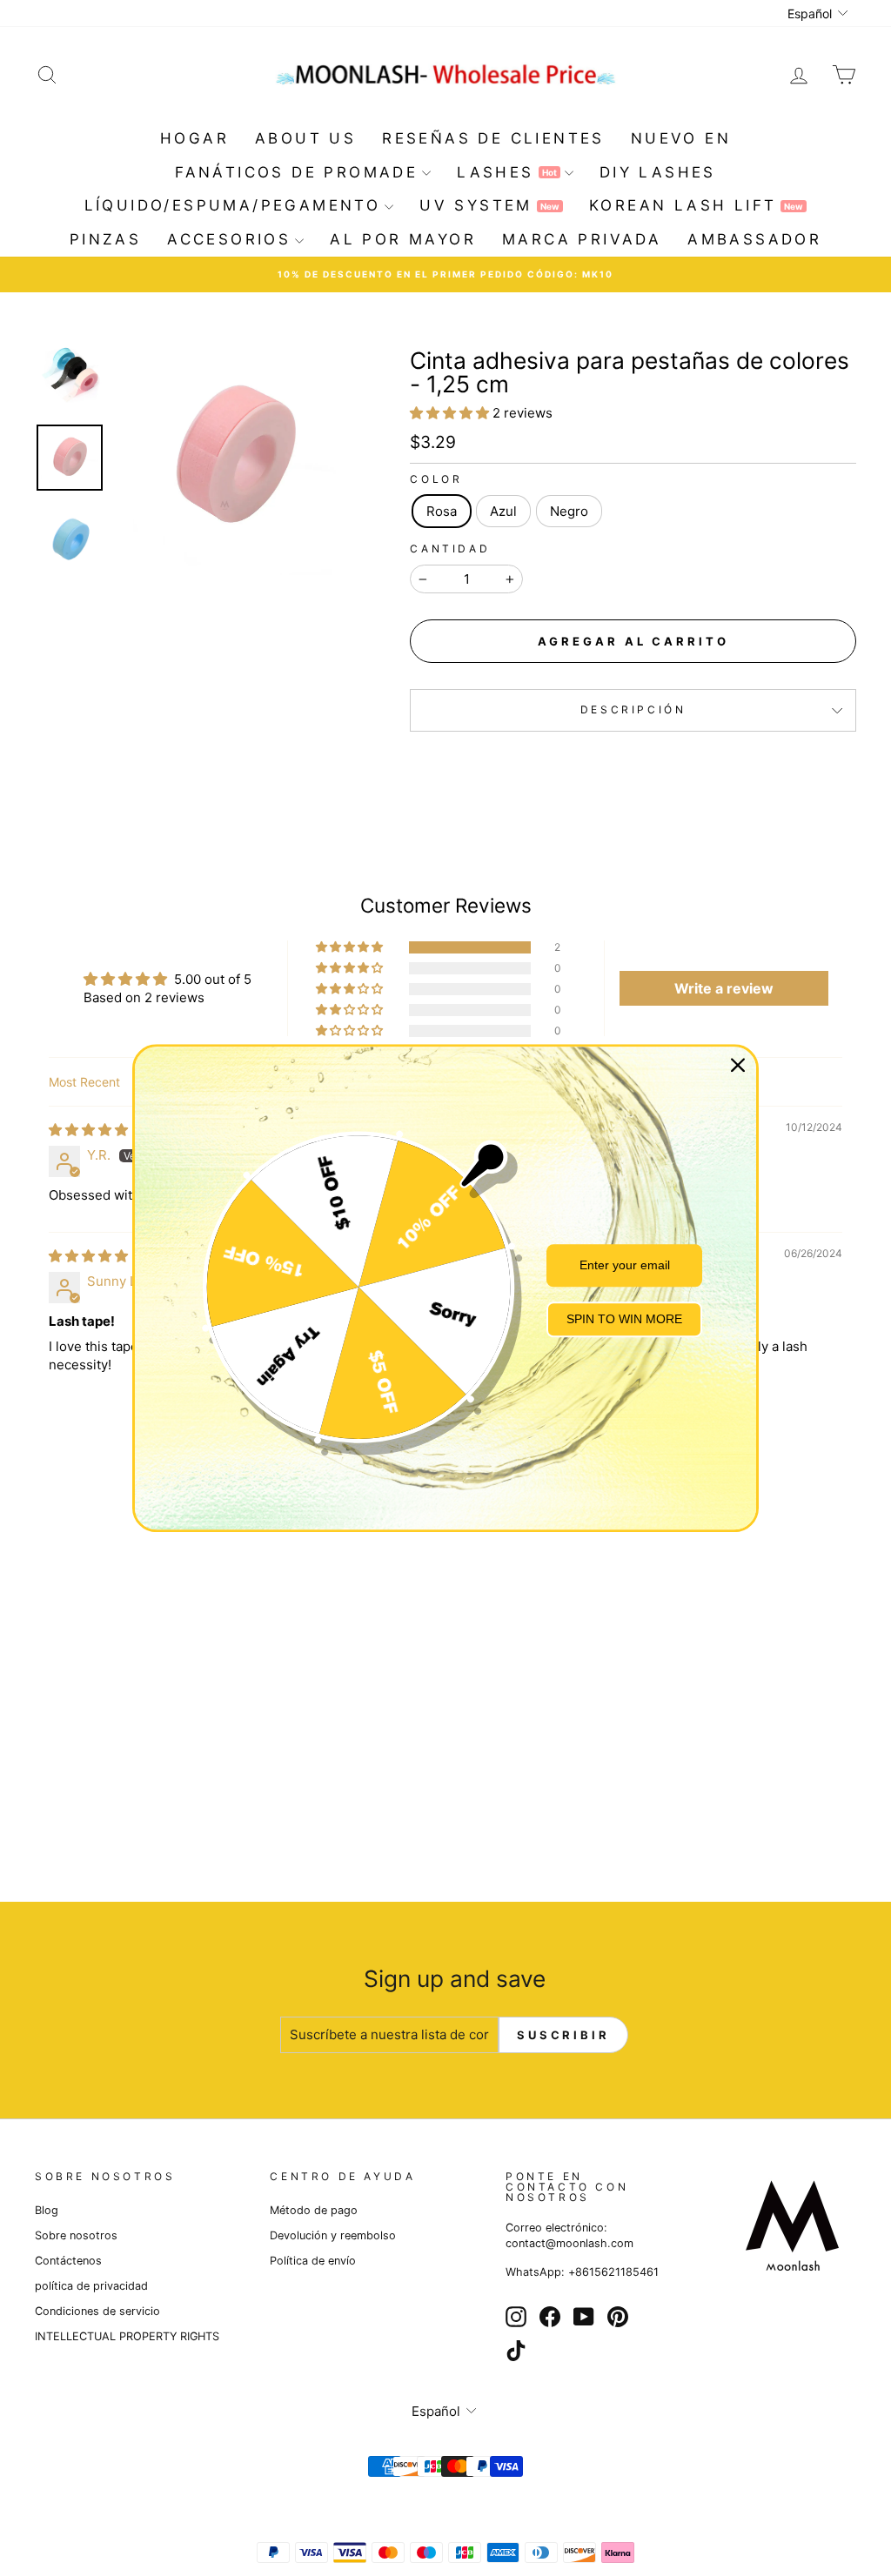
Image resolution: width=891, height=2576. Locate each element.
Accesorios (229, 239)
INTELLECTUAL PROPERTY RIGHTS (127, 2336)
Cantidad (450, 549)
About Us (305, 138)
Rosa (442, 511)
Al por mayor (403, 239)
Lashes (506, 172)
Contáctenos (68, 2261)
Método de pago (314, 2210)
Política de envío (313, 2261)
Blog (47, 2210)
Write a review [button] (724, 988)
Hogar (194, 138)
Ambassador (754, 239)
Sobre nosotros (76, 2235)
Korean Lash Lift (696, 205)
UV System (489, 205)
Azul (503, 511)
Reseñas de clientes (493, 138)
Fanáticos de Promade (296, 172)
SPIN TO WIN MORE (624, 1320)
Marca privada (582, 239)
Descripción (633, 709)
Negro (569, 511)
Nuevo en (681, 138)
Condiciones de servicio (97, 2311)
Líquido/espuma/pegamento (233, 205)
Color (436, 479)
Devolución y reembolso (333, 2235)
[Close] (738, 1065)
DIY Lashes (658, 172)
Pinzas (105, 239)
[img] (88, 1130)
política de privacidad (91, 2286)
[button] (451, 413)
